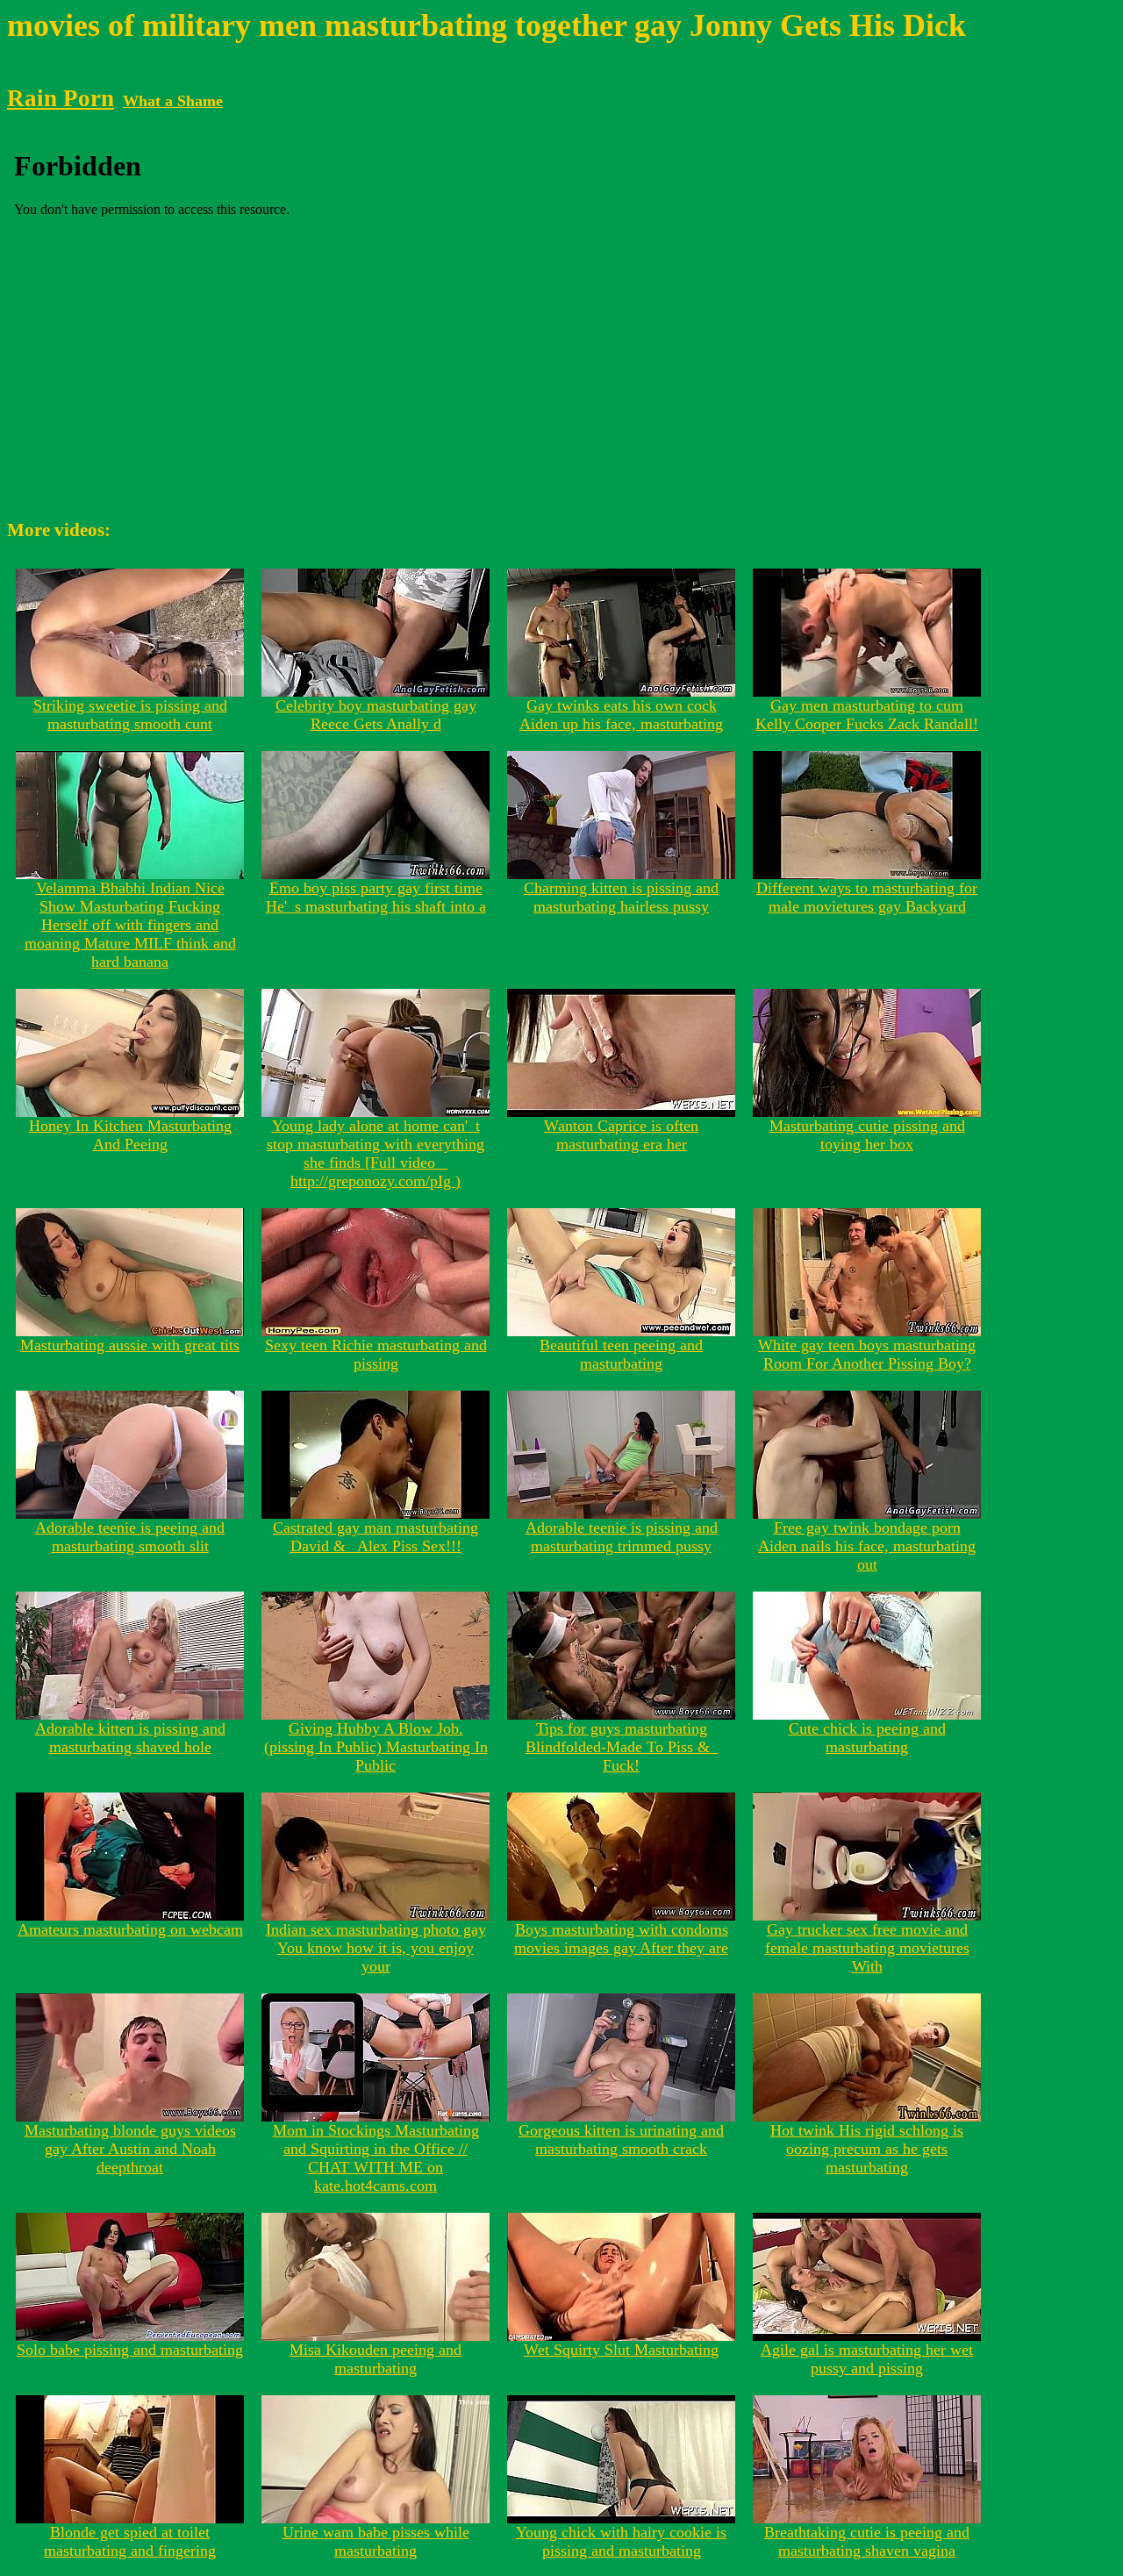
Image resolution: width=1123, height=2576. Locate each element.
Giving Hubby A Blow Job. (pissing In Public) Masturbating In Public (376, 1747)
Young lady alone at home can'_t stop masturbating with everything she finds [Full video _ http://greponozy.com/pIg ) (376, 1153)
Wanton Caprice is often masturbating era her (621, 1135)
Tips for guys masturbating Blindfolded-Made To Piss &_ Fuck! (622, 1747)
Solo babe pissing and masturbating (130, 2350)
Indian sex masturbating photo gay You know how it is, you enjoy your (376, 1948)
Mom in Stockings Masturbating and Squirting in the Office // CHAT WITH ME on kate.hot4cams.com (376, 2158)
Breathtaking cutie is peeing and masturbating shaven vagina (867, 2541)
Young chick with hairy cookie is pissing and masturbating (621, 2541)
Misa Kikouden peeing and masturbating (376, 2359)
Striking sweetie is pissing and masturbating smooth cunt (130, 715)
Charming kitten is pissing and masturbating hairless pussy (621, 897)
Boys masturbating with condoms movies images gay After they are (621, 1939)
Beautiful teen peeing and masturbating (621, 1354)
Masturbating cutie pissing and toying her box (867, 1135)
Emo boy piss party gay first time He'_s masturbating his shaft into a (376, 897)
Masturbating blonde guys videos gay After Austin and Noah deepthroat (130, 2149)
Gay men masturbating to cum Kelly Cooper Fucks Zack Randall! (867, 715)
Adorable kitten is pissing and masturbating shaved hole (130, 1738)
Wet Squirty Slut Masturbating (621, 2350)
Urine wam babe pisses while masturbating (376, 2541)
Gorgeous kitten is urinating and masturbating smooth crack (621, 2140)
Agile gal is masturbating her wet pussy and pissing (867, 2359)
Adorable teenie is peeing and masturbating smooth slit (130, 1537)
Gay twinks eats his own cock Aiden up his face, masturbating (621, 715)
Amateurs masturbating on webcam (130, 1929)
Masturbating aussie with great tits (130, 1345)
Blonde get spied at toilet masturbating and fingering (130, 2541)
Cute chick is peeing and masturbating (867, 1738)
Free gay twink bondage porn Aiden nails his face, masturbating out (867, 1546)
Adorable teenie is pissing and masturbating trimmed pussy (622, 1537)
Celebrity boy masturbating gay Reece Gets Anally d (376, 715)
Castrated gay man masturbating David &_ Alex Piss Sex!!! (376, 1537)
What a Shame (173, 101)
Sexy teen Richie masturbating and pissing (376, 1354)
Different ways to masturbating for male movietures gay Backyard (867, 897)
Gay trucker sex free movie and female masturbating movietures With (867, 1948)
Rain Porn (61, 98)
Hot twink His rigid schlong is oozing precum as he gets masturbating (867, 2149)
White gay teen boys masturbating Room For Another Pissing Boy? (867, 1354)
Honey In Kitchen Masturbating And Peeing (130, 1135)
